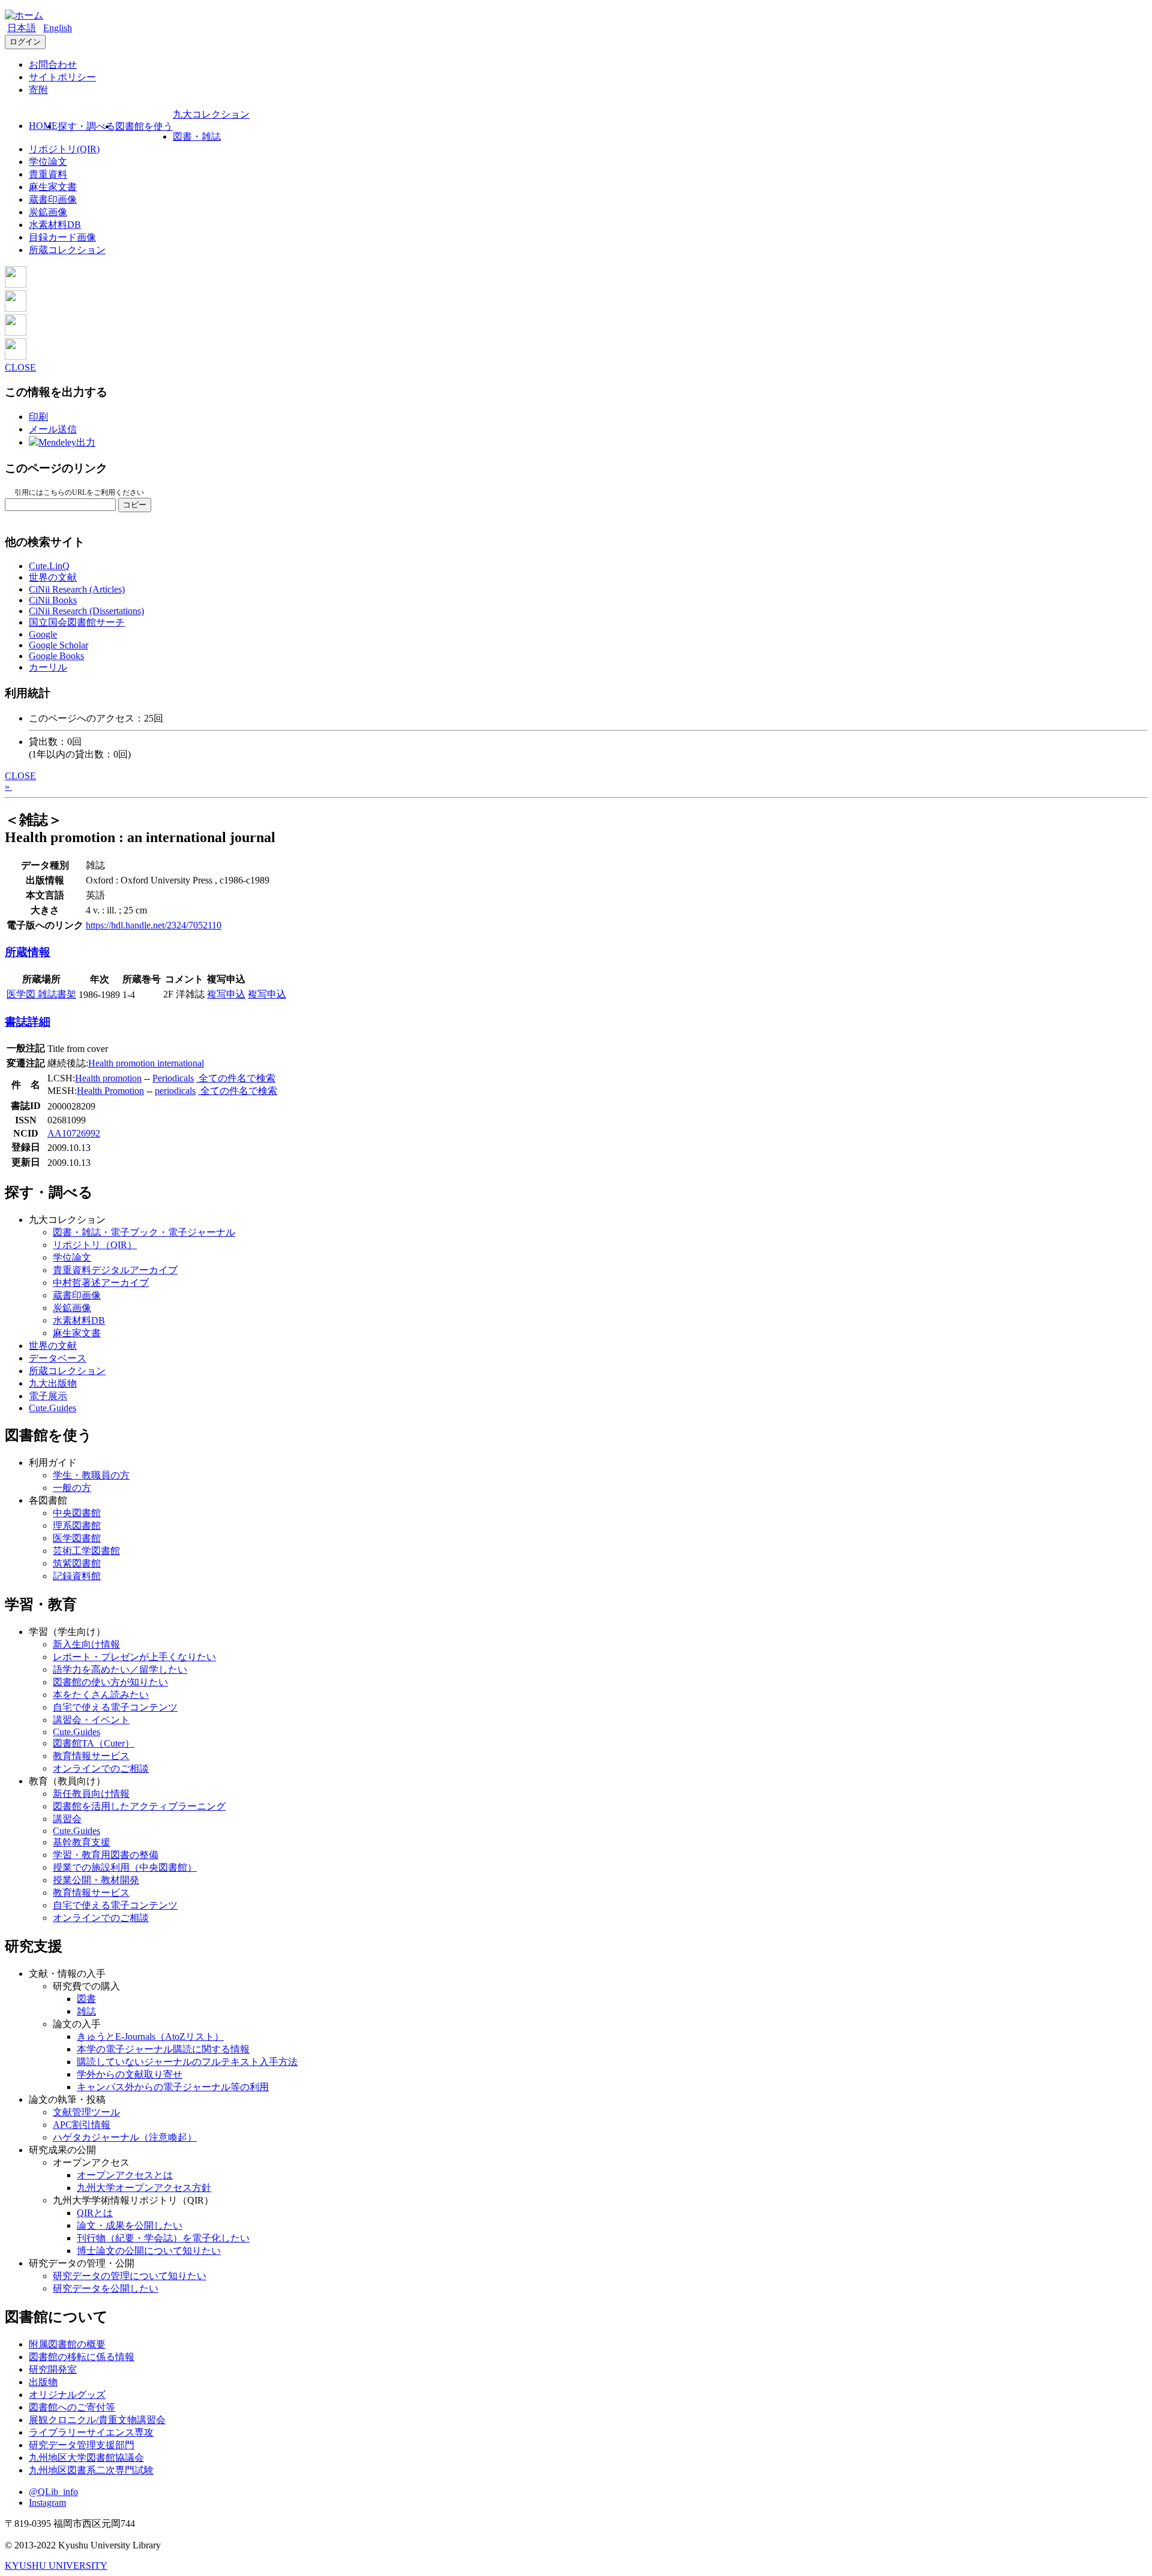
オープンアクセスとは (125, 2175)
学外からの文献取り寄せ (130, 2074)
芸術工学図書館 (86, 1551)
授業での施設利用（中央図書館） (125, 1867)
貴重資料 (48, 174)
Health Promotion (110, 1091)
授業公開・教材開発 (96, 1880)
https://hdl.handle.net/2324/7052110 (154, 925)
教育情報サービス (91, 1756)
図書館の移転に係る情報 (82, 2357)
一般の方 (72, 1488)
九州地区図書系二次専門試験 (91, 2470)
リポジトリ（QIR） (95, 1245)
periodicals (175, 1091)
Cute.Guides (52, 1408)
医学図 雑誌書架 (41, 994)
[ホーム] (24, 15)
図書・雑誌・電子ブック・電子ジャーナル (144, 1232)
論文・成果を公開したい (130, 2225)
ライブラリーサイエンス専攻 (91, 2432)
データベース (58, 1358)
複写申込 (226, 994)
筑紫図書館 (77, 1563)
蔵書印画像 (53, 199)
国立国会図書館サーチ (77, 622)
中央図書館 (77, 1513)
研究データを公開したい (106, 2288)
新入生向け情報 (86, 1644)
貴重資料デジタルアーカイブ (115, 1270)
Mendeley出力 (67, 442)
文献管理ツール (86, 2112)
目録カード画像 (62, 237)
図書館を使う (144, 126)
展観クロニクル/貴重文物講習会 (97, 2420)
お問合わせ (53, 64)
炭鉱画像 (48, 212)
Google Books (56, 656)
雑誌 (86, 2011)
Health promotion (108, 1078)
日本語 (22, 28)
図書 (86, 1999)
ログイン (25, 42)
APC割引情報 (82, 2125)
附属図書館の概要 (67, 2344)
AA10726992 (74, 1133)
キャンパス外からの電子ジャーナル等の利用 (173, 2087)
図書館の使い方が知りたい (110, 1682)
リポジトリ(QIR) (64, 149)
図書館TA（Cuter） (94, 1743)
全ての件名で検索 (236, 1078)
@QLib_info (53, 2492)
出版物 (43, 2382)
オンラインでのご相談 (101, 1768)
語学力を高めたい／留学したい (120, 1669)
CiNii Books (53, 600)
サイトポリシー (62, 77)
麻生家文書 (53, 187)
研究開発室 (53, 2369)
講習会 (67, 1819)
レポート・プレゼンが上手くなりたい (134, 1657)
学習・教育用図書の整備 (106, 1855)
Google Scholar (58, 645)
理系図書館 (77, 1526)
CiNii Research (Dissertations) (86, 611)
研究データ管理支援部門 (82, 2445)
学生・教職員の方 (91, 1475)
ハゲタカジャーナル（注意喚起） (125, 2137)
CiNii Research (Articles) (77, 589)
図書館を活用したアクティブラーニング (139, 1806)
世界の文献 (53, 577)
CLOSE (20, 367)
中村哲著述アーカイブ (101, 1283)
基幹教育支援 (82, 1842)
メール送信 (53, 429)
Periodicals (173, 1078)
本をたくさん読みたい (101, 1695)
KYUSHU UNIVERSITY (56, 2566)
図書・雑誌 (197, 136)
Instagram (47, 2503)
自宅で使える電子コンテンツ (115, 1707)
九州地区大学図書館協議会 (86, 2458)
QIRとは (95, 2213)
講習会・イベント (91, 1720)
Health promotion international (146, 1063)
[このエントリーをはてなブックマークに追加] (16, 333)
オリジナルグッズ (67, 2395)
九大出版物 (53, 1383)
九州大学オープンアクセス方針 (144, 2188)
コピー (135, 505)
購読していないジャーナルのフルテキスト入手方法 (187, 2062)
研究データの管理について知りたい (130, 2276)
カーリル (48, 667)
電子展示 (48, 1396)
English (58, 28)
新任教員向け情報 (91, 1794)
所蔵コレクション (67, 250)
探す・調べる (86, 126)
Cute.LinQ (49, 566)
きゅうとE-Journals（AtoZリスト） (150, 2037)
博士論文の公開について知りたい (149, 2251)
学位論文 (48, 162)
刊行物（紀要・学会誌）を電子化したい (163, 2238)
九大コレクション (211, 114)
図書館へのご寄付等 (72, 2407)
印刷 (38, 417)
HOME (43, 126)
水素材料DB (55, 225)
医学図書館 (77, 1538)
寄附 (38, 90)
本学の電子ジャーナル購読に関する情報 (163, 2049)
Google (43, 634)
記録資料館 (77, 1576)
